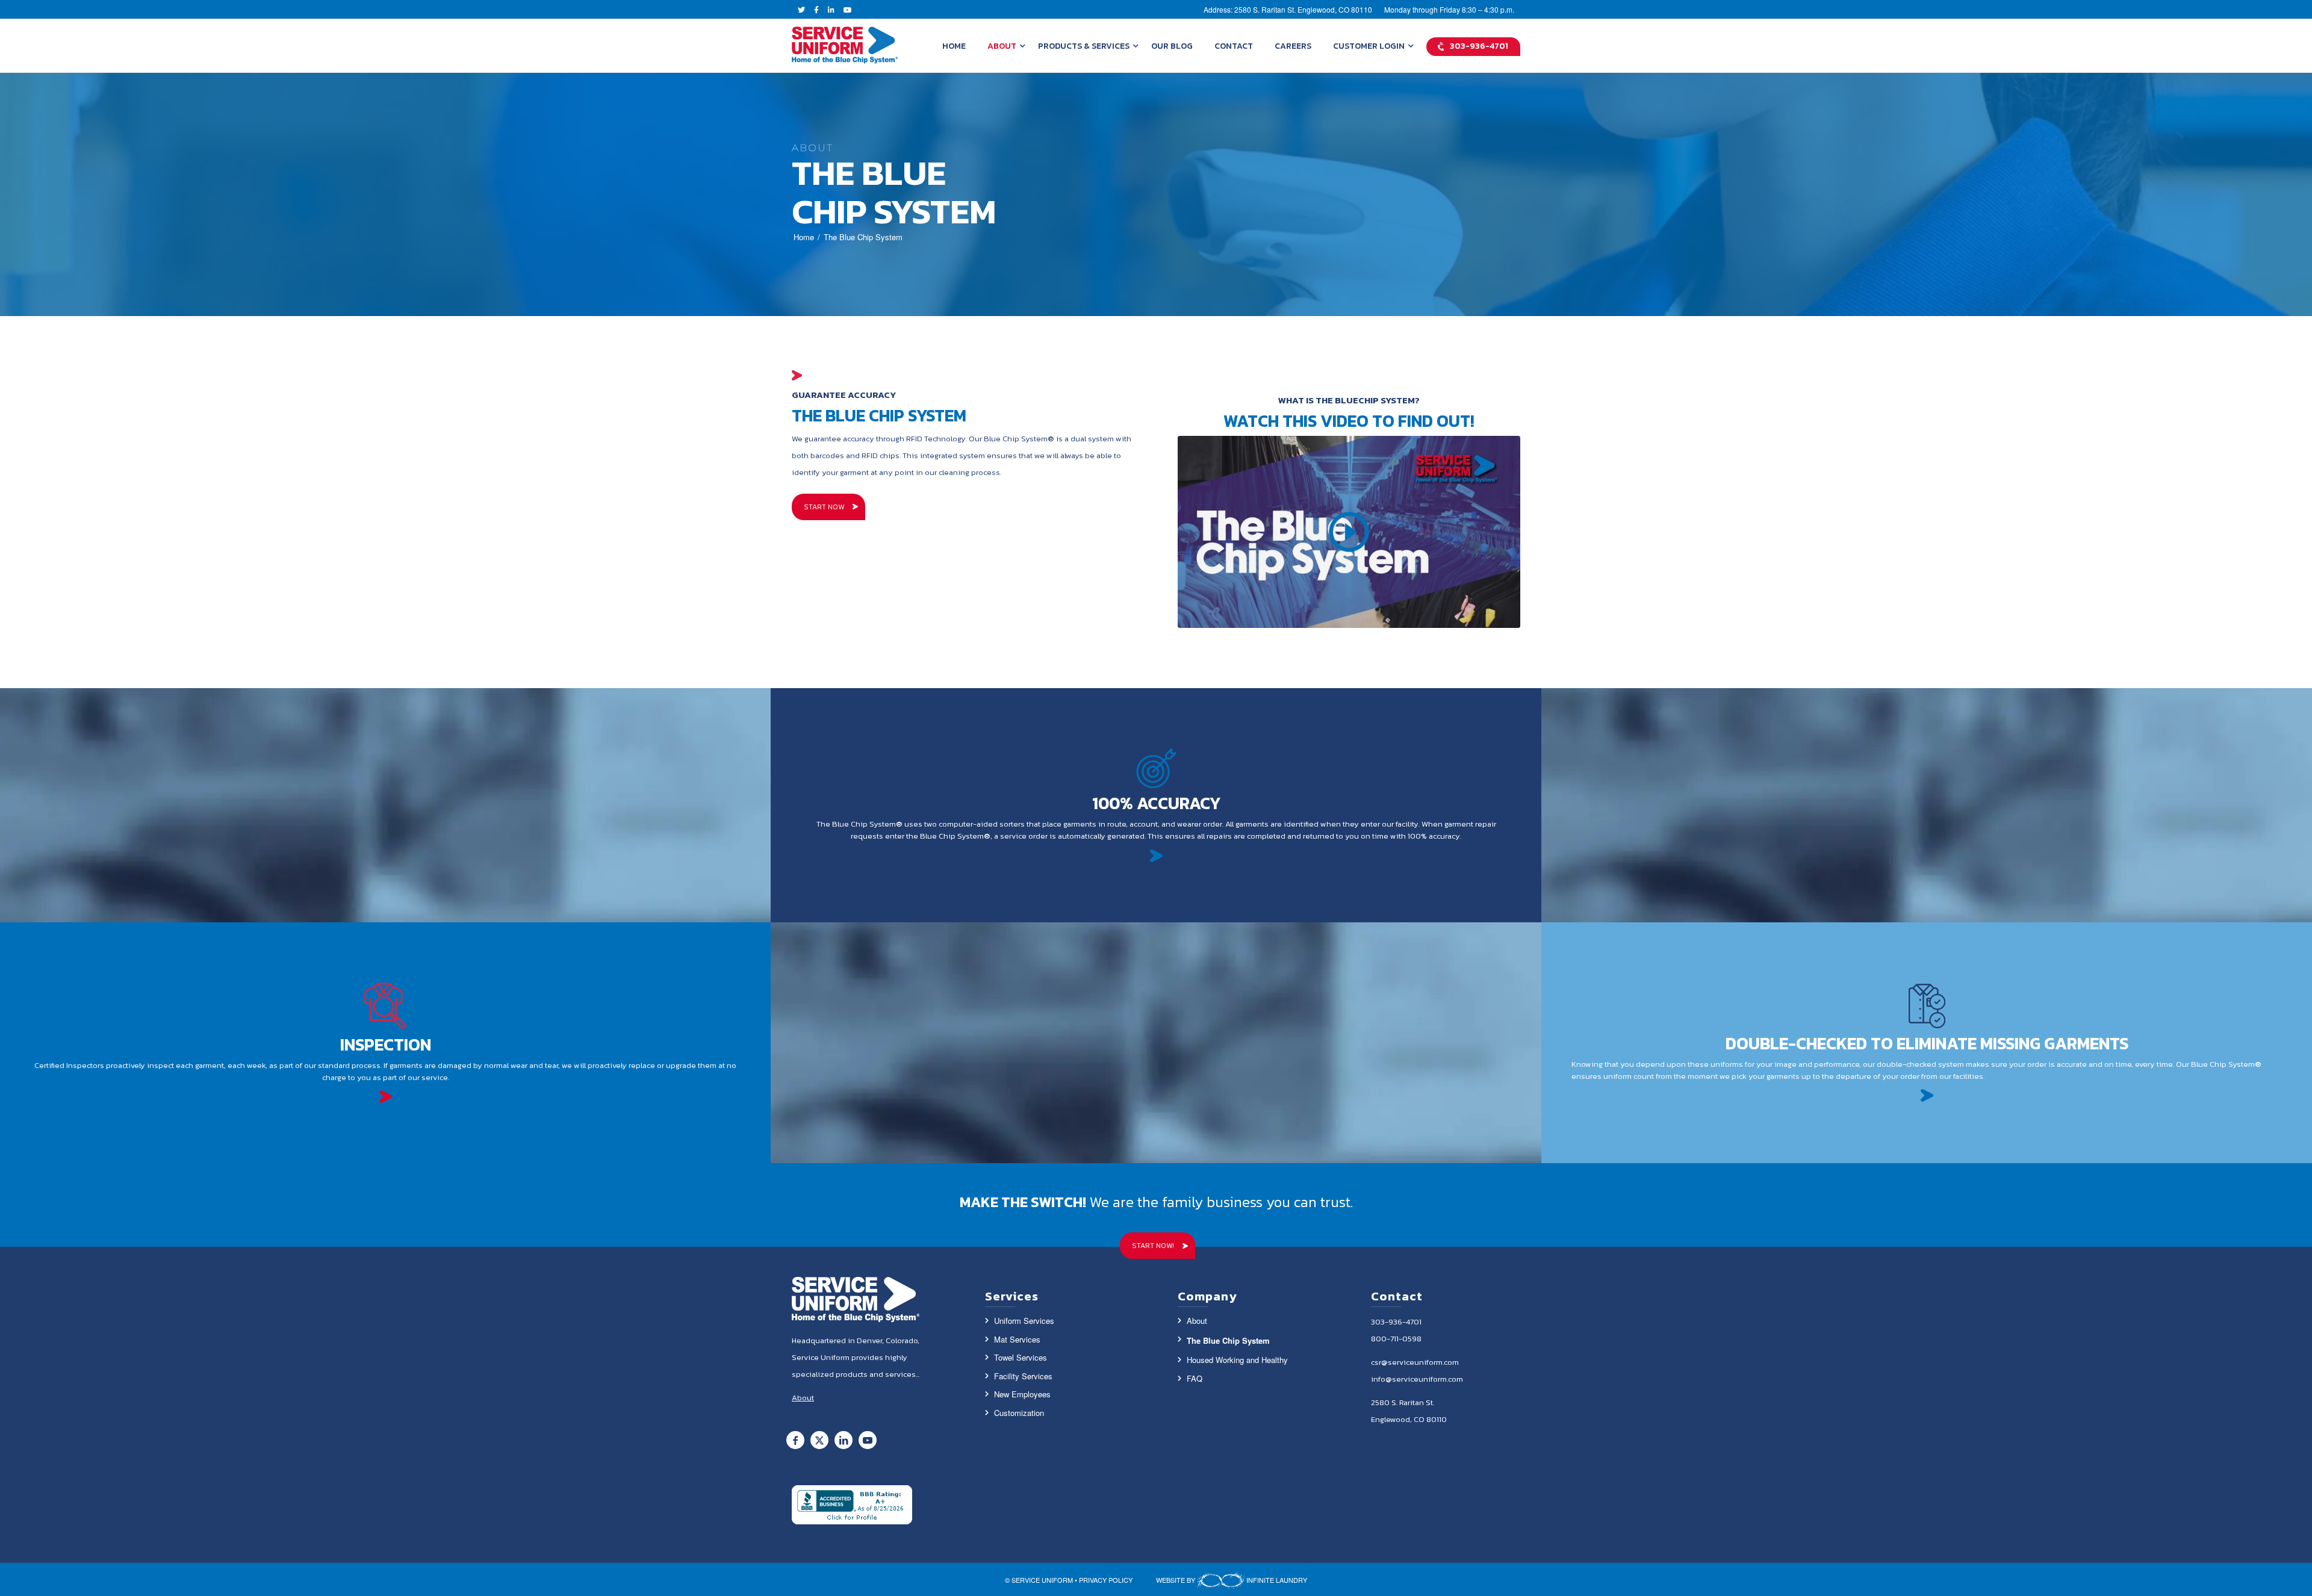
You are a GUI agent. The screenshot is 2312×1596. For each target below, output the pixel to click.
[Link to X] (819, 1440)
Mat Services (1017, 1339)
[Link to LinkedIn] (844, 1440)
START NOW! (1153, 1246)
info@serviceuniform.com (1417, 1379)
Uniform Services (1024, 1321)
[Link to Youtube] (868, 1440)
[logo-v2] (845, 46)
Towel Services (1021, 1357)
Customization (1019, 1413)
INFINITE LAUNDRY (1276, 1580)
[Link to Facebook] (795, 1440)
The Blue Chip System (1228, 1340)
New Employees (1022, 1394)
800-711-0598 (1396, 1339)
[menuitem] (954, 46)
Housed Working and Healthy (1237, 1360)
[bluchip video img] (1349, 532)
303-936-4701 (1396, 1322)
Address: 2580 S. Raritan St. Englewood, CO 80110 (1288, 9)
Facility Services (1023, 1376)
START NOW (824, 507)
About (1197, 1321)
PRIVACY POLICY (1106, 1580)
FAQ (1195, 1378)
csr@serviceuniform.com (1415, 1362)
